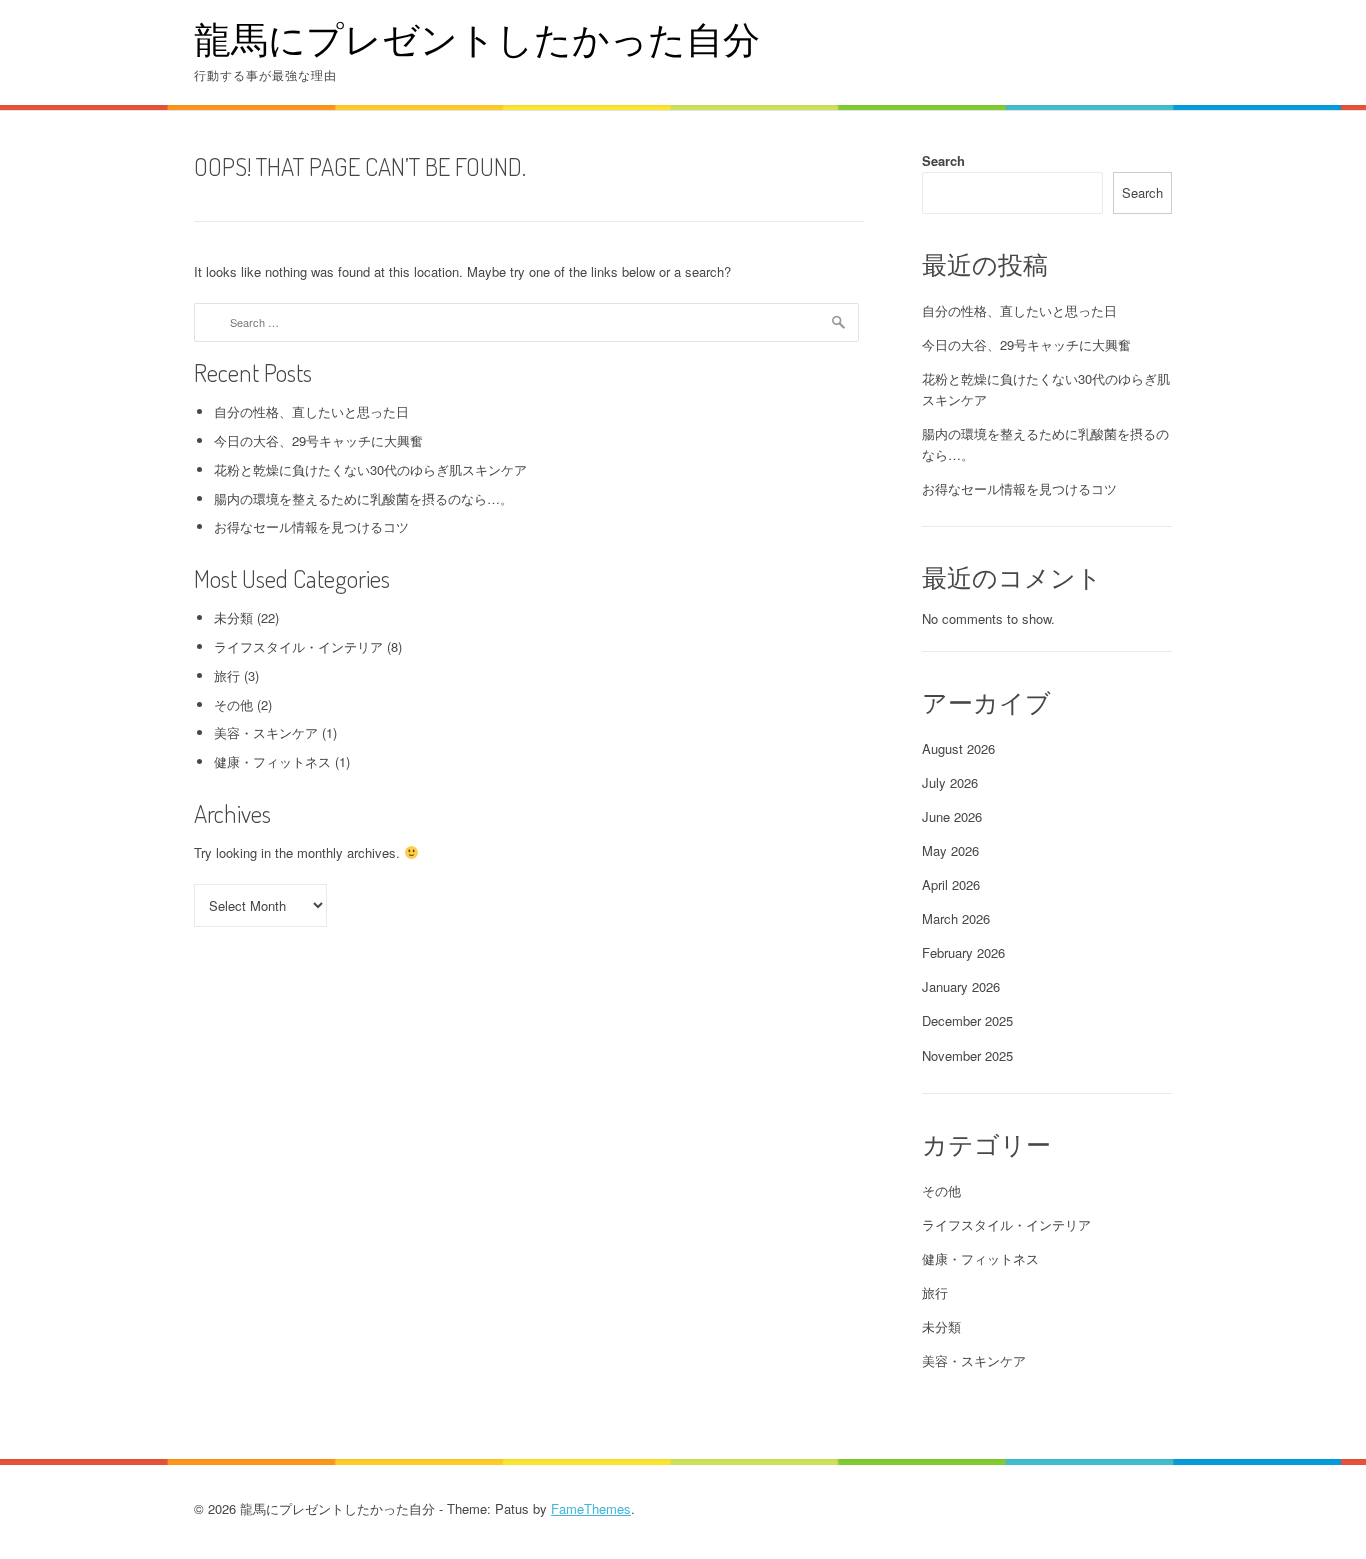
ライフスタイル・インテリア (298, 646)
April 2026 (951, 884)
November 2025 (967, 1055)
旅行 (227, 675)
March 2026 (956, 918)
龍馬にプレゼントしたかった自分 (477, 38)
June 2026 (952, 816)
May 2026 (950, 850)
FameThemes (591, 1508)
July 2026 (950, 782)
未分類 (233, 617)
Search (943, 160)
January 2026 (961, 986)
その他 (233, 704)
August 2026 (958, 748)
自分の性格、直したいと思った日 (311, 411)
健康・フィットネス (272, 761)
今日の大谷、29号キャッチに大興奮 (318, 440)
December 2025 (967, 1020)
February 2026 (963, 952)
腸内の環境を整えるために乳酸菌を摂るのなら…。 (363, 498)
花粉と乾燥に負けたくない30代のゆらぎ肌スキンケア (370, 469)
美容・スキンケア (266, 732)
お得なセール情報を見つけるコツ (311, 526)
